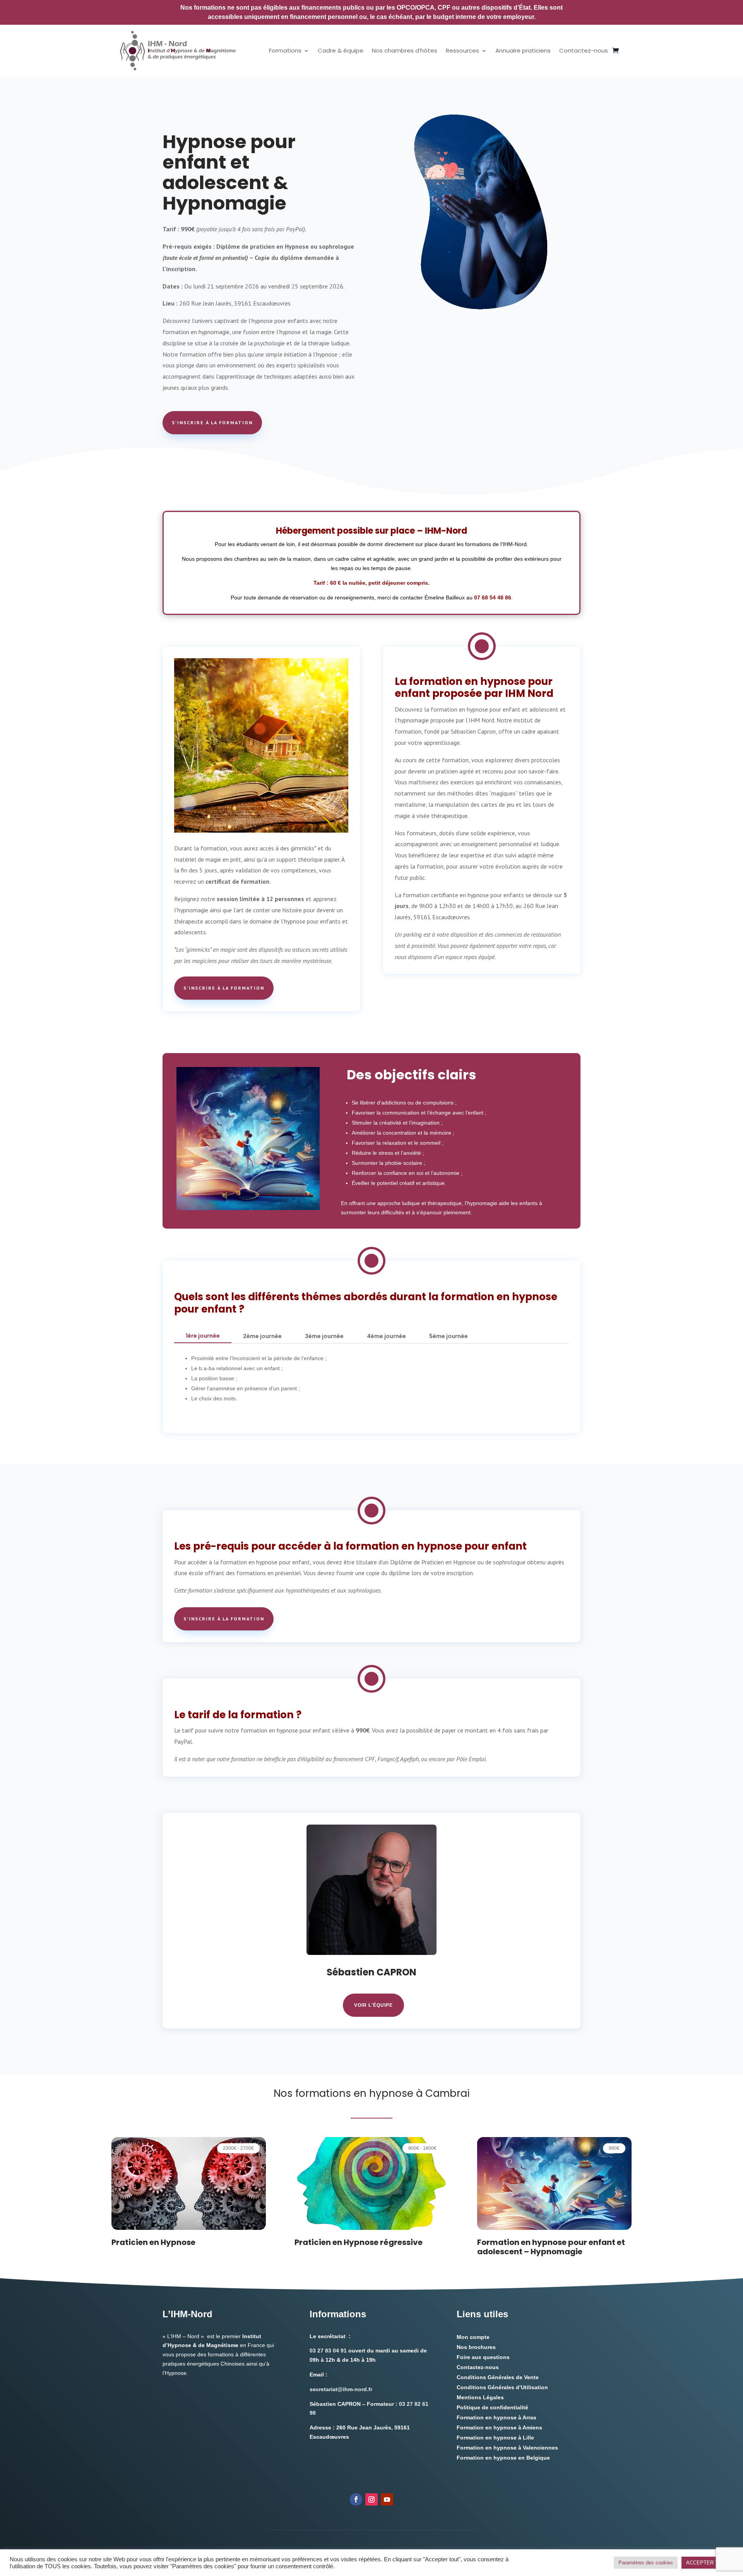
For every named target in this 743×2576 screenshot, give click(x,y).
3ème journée (324, 1336)
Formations (285, 50)
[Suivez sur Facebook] (356, 2499)
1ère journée (203, 1336)
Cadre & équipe (341, 50)
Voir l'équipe (373, 2005)
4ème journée (386, 1336)
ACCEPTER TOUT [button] (707, 2563)
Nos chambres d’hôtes (405, 50)
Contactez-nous (584, 50)
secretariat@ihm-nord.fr (341, 2389)
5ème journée (449, 1336)
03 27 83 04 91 (328, 2351)
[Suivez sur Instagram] (371, 2499)
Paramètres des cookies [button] (646, 2563)
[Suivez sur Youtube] (387, 2499)
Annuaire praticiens (523, 50)
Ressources (462, 50)
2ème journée (262, 1336)
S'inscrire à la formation (212, 423)
